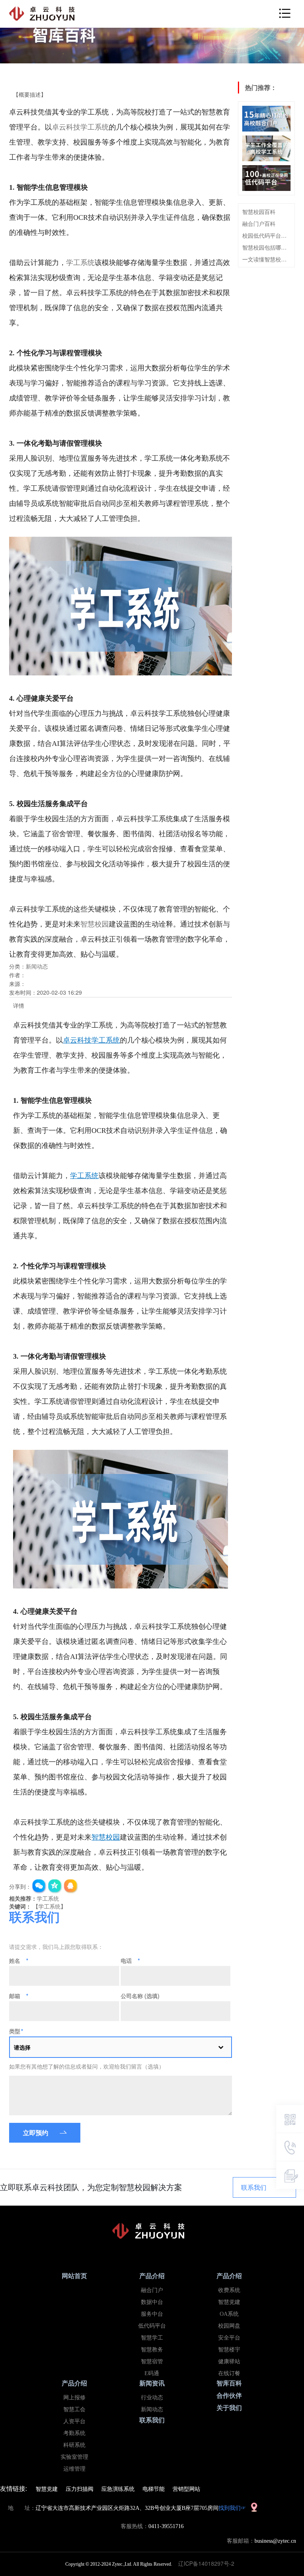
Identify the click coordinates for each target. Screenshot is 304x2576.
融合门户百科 (259, 223)
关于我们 (229, 2408)
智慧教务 (152, 2350)
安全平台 (229, 2338)
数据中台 (152, 2302)
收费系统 (229, 2290)
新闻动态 (37, 966)
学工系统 (80, 263)
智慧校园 (95, 924)
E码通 (152, 2373)
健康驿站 (229, 2361)
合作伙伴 (229, 2396)
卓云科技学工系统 (80, 127)
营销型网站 (186, 2488)
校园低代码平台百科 (266, 235)
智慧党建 (229, 2302)
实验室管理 (74, 2457)
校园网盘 (229, 2326)
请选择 (22, 2047)
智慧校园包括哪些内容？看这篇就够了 (266, 247)
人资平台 (74, 2421)
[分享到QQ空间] (55, 1886)
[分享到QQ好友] (71, 1886)
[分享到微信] (39, 1886)
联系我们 (254, 2187)
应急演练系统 (118, 2488)
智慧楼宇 (229, 2350)
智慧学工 (152, 2338)
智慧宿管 (152, 2361)
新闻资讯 (152, 2383)
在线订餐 (229, 2373)
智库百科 (229, 2383)
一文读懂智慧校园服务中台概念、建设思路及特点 (266, 259)
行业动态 (152, 2398)
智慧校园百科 (259, 212)
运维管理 (74, 2469)
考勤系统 (74, 2433)
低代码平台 (152, 2326)
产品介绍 (152, 2276)
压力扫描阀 (80, 2488)
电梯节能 (154, 2488)
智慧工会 (74, 2409)
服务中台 (152, 2314)
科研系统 (74, 2445)
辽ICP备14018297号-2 (209, 2563)
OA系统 (229, 2314)
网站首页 (74, 2276)
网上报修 (74, 2398)
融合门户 (152, 2290)
